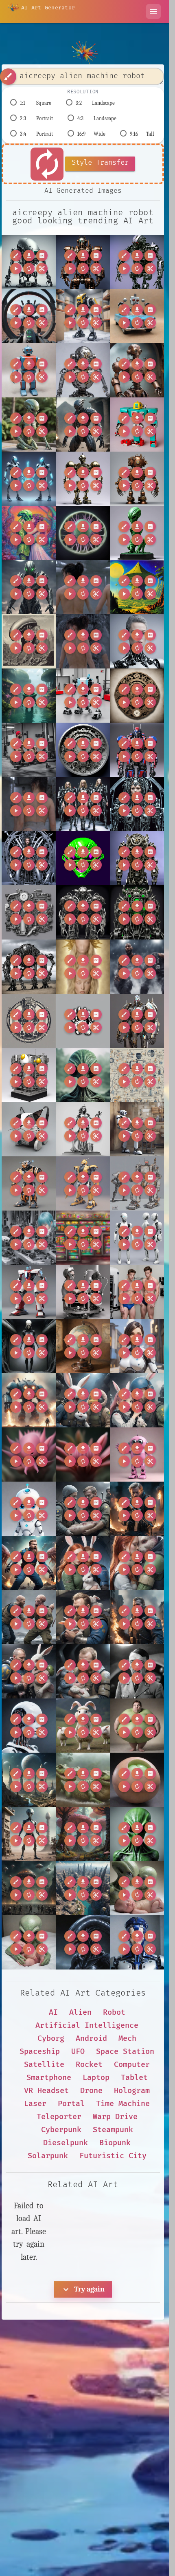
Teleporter (59, 2117)
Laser (35, 2104)
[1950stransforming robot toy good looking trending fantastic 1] (29, 370)
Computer (132, 2065)
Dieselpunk (66, 2143)
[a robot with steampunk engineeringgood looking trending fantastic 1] (137, 370)
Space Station (125, 2052)
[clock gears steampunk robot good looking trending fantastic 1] (137, 696)
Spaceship (40, 2052)
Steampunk (113, 2130)
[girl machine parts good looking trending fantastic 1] (29, 912)
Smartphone (49, 2078)
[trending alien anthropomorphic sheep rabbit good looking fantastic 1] (83, 1726)
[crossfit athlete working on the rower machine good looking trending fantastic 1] (29, 750)
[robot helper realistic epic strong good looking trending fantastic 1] (29, 1183)
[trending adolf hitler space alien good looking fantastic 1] (137, 1671)
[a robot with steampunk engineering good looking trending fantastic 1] (137, 479)
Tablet (134, 2078)
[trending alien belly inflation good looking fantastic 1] (137, 1726)
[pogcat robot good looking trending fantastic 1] (29, 1129)
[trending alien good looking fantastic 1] (137, 1834)
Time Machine (123, 2104)
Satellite (44, 2065)
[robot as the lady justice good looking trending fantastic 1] (83, 1129)
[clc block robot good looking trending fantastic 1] (83, 696)
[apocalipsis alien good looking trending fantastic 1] (29, 641)
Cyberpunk (61, 2130)
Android (91, 2039)
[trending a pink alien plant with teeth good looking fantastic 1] (29, 1455)
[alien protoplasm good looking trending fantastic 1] (83, 533)
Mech (127, 2039)
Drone (91, 2091)
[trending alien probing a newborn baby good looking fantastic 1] (137, 1888)
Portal (71, 2104)
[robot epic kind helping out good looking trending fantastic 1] (137, 1129)
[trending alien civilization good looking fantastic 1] (29, 1780)
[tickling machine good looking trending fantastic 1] (83, 1292)
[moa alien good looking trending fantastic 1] (83, 1075)
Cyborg (51, 2039)
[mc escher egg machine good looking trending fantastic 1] (29, 1075)
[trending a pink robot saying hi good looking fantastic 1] (137, 1455)
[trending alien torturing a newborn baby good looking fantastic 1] (29, 1942)
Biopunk (115, 2143)
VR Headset (46, 2091)
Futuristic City (113, 2156)
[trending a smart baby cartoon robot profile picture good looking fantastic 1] (29, 1509)
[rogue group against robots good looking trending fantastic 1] (137, 1183)
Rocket (89, 2065)
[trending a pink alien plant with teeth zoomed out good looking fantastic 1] (83, 1455)
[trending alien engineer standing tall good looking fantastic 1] (29, 1834)
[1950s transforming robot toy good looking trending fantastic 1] (137, 425)
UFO (78, 2052)
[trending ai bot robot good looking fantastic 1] (29, 1726)
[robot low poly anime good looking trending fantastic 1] (83, 1183)
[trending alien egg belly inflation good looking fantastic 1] (137, 1780)
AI (53, 2012)
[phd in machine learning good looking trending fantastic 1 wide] (137, 1075)
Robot (114, 2012)
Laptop (96, 2078)
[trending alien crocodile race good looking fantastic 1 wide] (83, 1780)
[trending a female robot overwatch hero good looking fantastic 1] (137, 1346)
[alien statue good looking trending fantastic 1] (29, 425)
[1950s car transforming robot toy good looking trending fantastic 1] (137, 316)
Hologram (132, 2091)
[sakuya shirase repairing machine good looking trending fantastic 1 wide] (29, 1238)
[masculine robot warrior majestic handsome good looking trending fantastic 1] (137, 1021)
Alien (80, 2012)
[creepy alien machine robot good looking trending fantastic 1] (29, 262)
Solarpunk (48, 2156)
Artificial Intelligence (87, 2026)
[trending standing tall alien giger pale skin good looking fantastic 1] (29, 1346)
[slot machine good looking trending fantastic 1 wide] (83, 1238)
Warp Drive (115, 2117)
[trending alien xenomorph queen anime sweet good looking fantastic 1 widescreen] (83, 1942)
